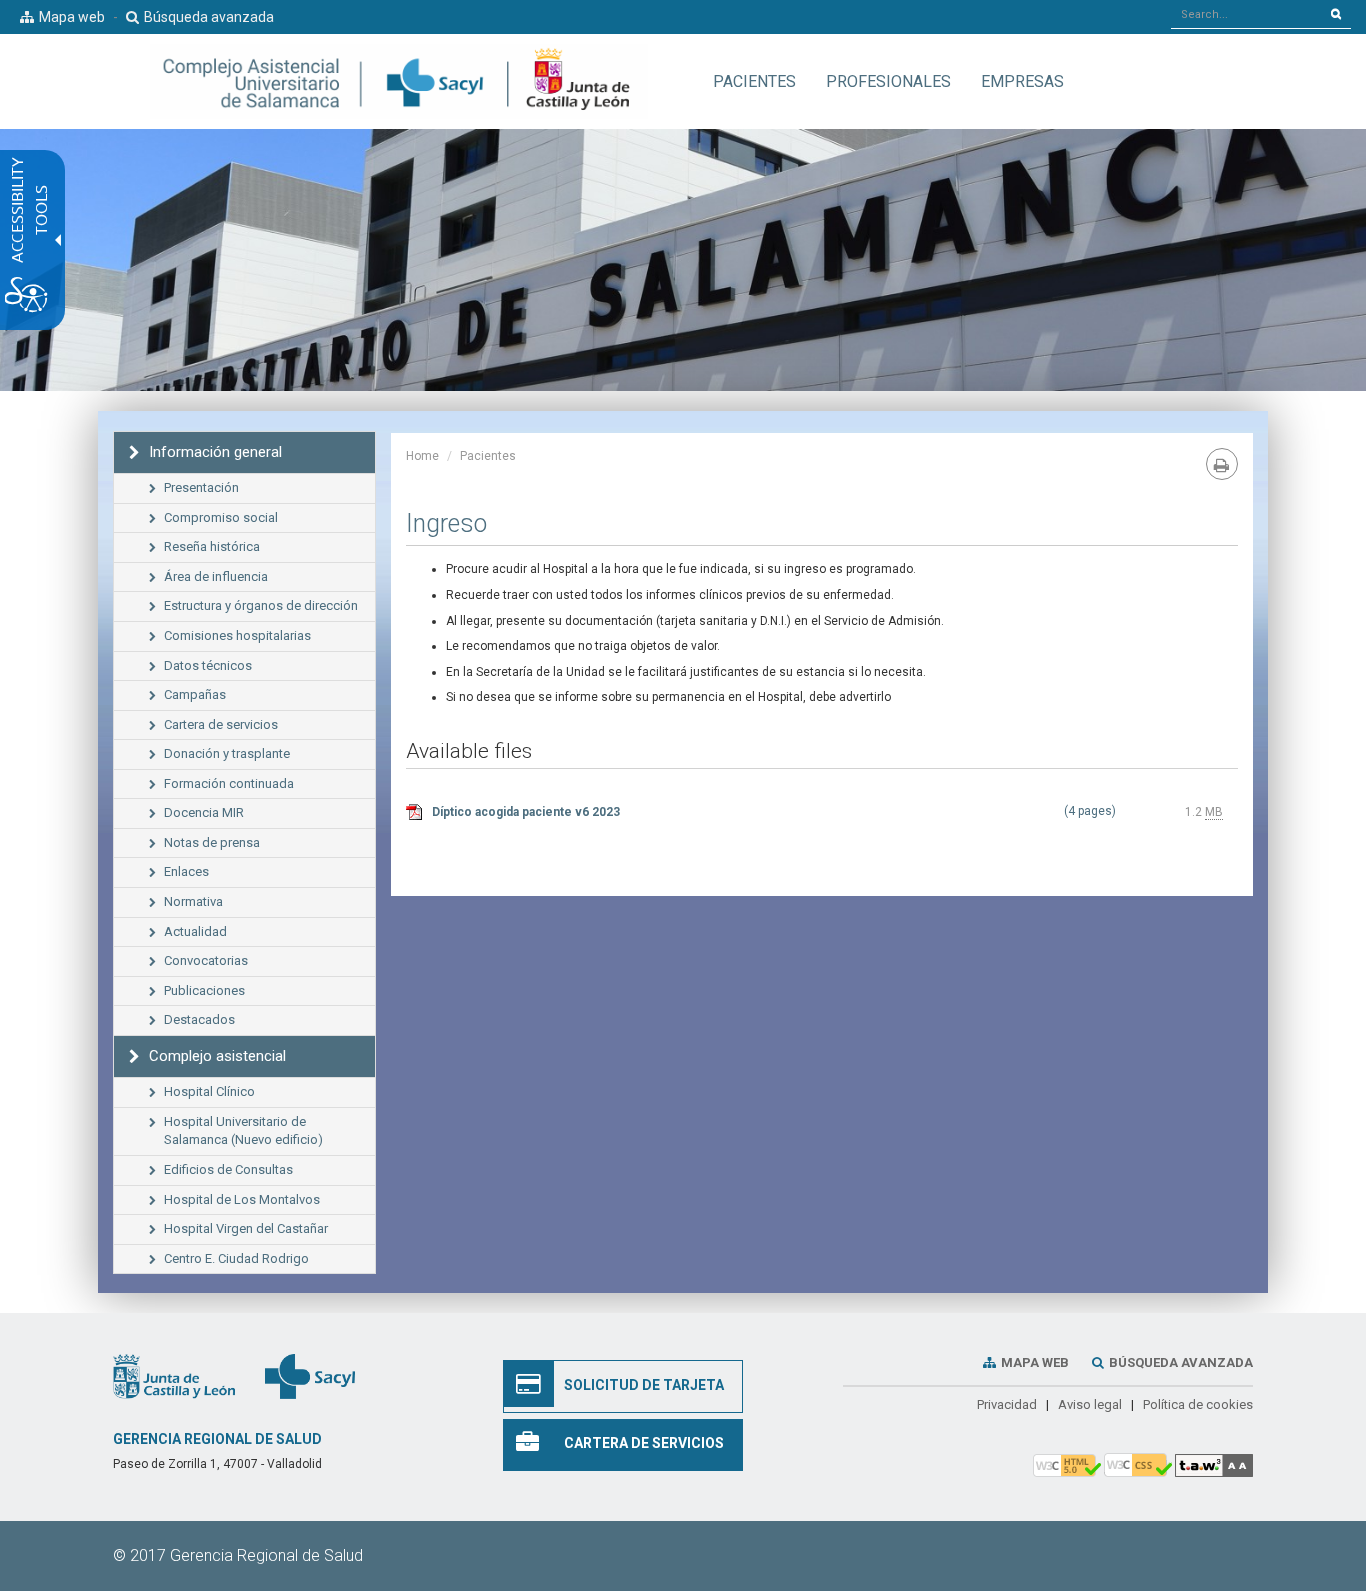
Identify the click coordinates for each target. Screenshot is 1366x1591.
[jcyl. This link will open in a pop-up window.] (174, 1376)
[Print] (1222, 464)
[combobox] (1246, 14)
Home (422, 456)
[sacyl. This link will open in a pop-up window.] (310, 1376)
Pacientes (488, 456)
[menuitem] (754, 81)
